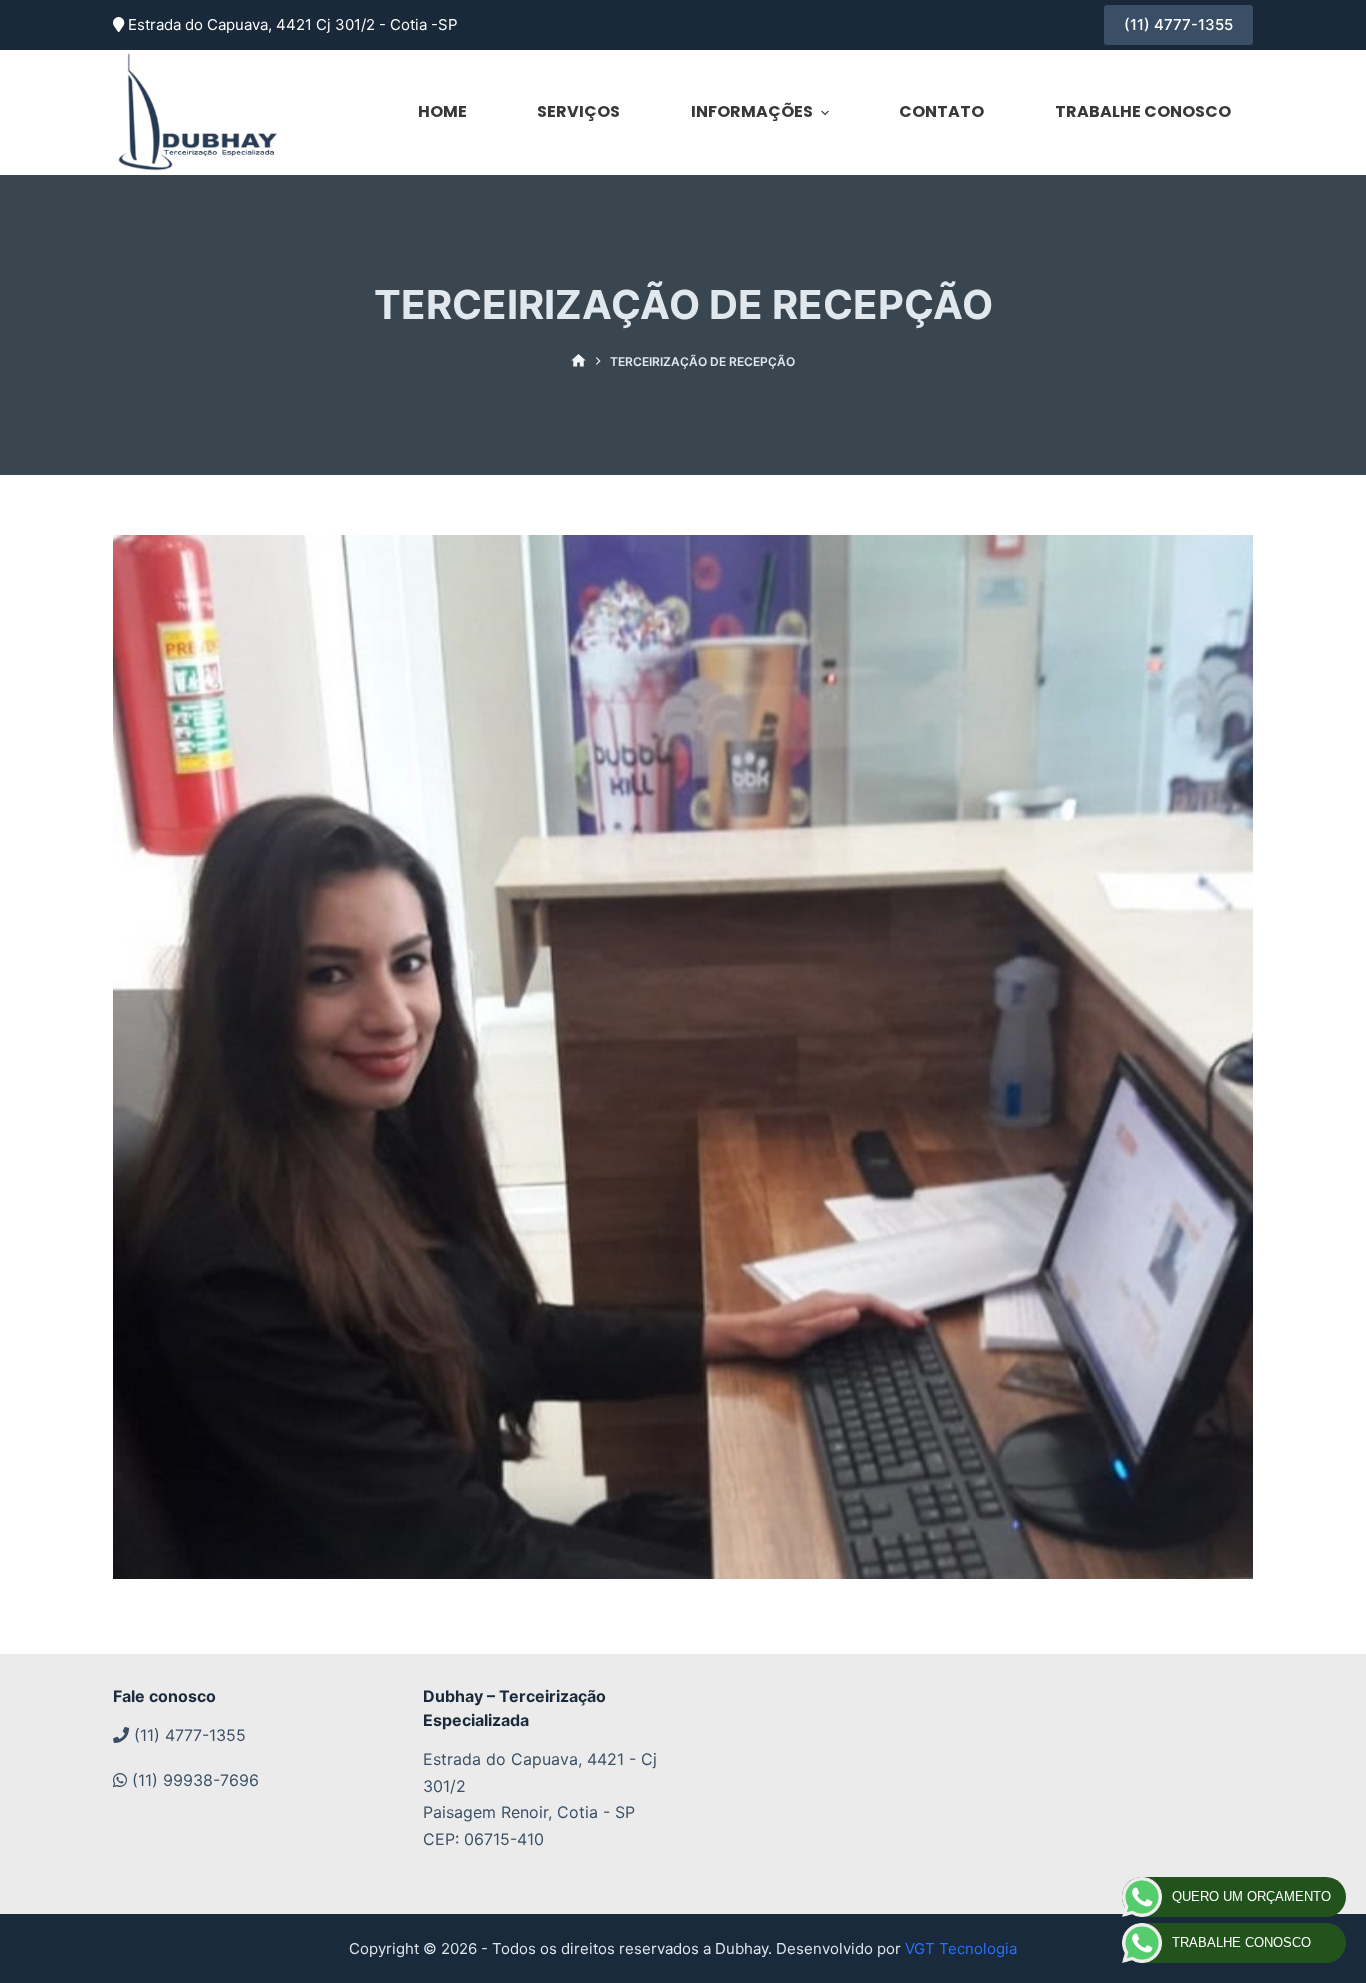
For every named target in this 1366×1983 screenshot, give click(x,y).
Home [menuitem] (442, 111)
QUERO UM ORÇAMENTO (1251, 1896)
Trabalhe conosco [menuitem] (1143, 111)
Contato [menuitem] (941, 111)
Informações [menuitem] (752, 111)
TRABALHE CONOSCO (1241, 1942)
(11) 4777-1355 (1178, 24)
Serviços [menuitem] (578, 111)
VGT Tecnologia (961, 1948)
